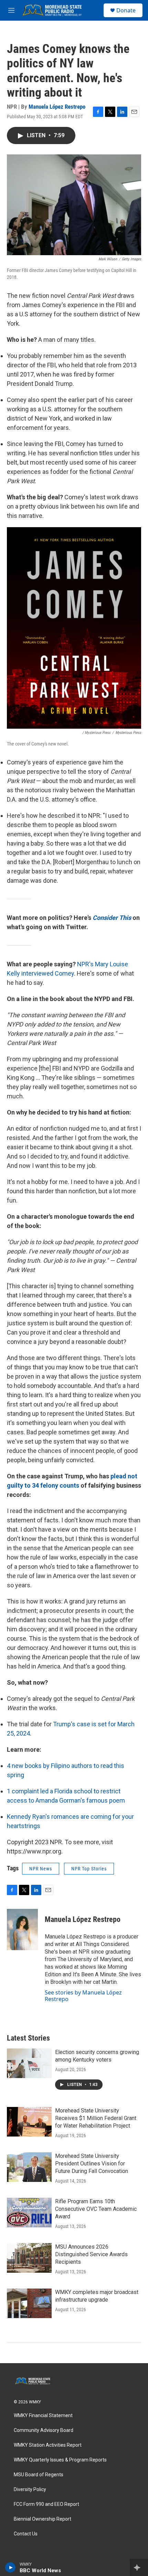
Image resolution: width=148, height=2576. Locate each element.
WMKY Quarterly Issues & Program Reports (60, 2460)
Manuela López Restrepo (57, 107)
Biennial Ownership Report (43, 2519)
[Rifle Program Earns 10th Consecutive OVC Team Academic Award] (29, 2213)
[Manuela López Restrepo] (22, 1930)
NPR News (41, 1869)
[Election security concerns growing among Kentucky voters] (29, 2063)
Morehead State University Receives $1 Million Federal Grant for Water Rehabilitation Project (96, 2118)
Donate (126, 10)
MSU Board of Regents (39, 2475)
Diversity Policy (30, 2490)
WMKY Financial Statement (43, 2416)
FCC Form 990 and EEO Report (46, 2504)
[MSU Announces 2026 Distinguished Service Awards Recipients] (29, 2258)
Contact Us (26, 2534)
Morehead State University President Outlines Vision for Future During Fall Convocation (92, 2164)
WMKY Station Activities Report (48, 2445)
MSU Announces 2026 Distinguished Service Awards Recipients (91, 2254)
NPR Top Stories (89, 1869)
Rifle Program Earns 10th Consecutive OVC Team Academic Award (96, 2209)
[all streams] (139, 2567)
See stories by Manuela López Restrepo (83, 1996)
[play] (10, 2567)
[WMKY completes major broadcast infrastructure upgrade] (29, 2303)
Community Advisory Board (44, 2430)
